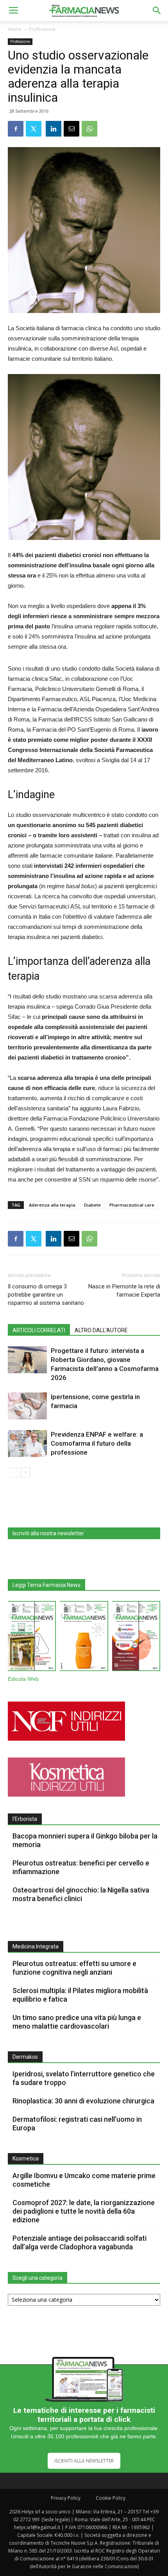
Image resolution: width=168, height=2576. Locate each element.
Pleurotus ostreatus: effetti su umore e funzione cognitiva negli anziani (74, 1968)
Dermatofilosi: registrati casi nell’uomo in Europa (77, 2124)
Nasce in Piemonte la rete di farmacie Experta (124, 1291)
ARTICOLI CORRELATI (39, 1330)
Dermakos (25, 2057)
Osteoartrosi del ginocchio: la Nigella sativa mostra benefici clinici (81, 1894)
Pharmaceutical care (132, 1205)
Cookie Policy (111, 2498)
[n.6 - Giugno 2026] (84, 1637)
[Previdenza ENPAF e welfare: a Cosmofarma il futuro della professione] (27, 1444)
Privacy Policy (66, 2498)
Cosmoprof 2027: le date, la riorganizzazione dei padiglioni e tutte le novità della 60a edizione (84, 2211)
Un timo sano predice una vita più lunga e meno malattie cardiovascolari (77, 2022)
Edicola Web (23, 1679)
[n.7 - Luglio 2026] (32, 1638)
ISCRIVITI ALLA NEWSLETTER (84, 2461)
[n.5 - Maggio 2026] (136, 1637)
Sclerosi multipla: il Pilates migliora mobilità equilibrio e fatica (80, 1995)
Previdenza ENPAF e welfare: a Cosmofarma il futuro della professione (97, 1443)
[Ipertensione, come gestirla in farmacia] (27, 1406)
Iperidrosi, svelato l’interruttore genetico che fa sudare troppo (84, 2078)
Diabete (92, 1205)
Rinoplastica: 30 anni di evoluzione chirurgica (83, 2101)
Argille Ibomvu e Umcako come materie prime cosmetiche (84, 2180)
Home (15, 29)
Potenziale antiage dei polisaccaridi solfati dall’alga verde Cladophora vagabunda (80, 2242)
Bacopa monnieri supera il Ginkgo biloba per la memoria (85, 1840)
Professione (42, 29)
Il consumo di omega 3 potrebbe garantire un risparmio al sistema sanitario (46, 1295)
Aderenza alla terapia (52, 1205)
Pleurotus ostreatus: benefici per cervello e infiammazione (81, 1867)
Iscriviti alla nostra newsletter (48, 1533)
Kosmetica (26, 2159)
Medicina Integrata (36, 1946)
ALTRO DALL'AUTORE (101, 1330)
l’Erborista (25, 1819)
